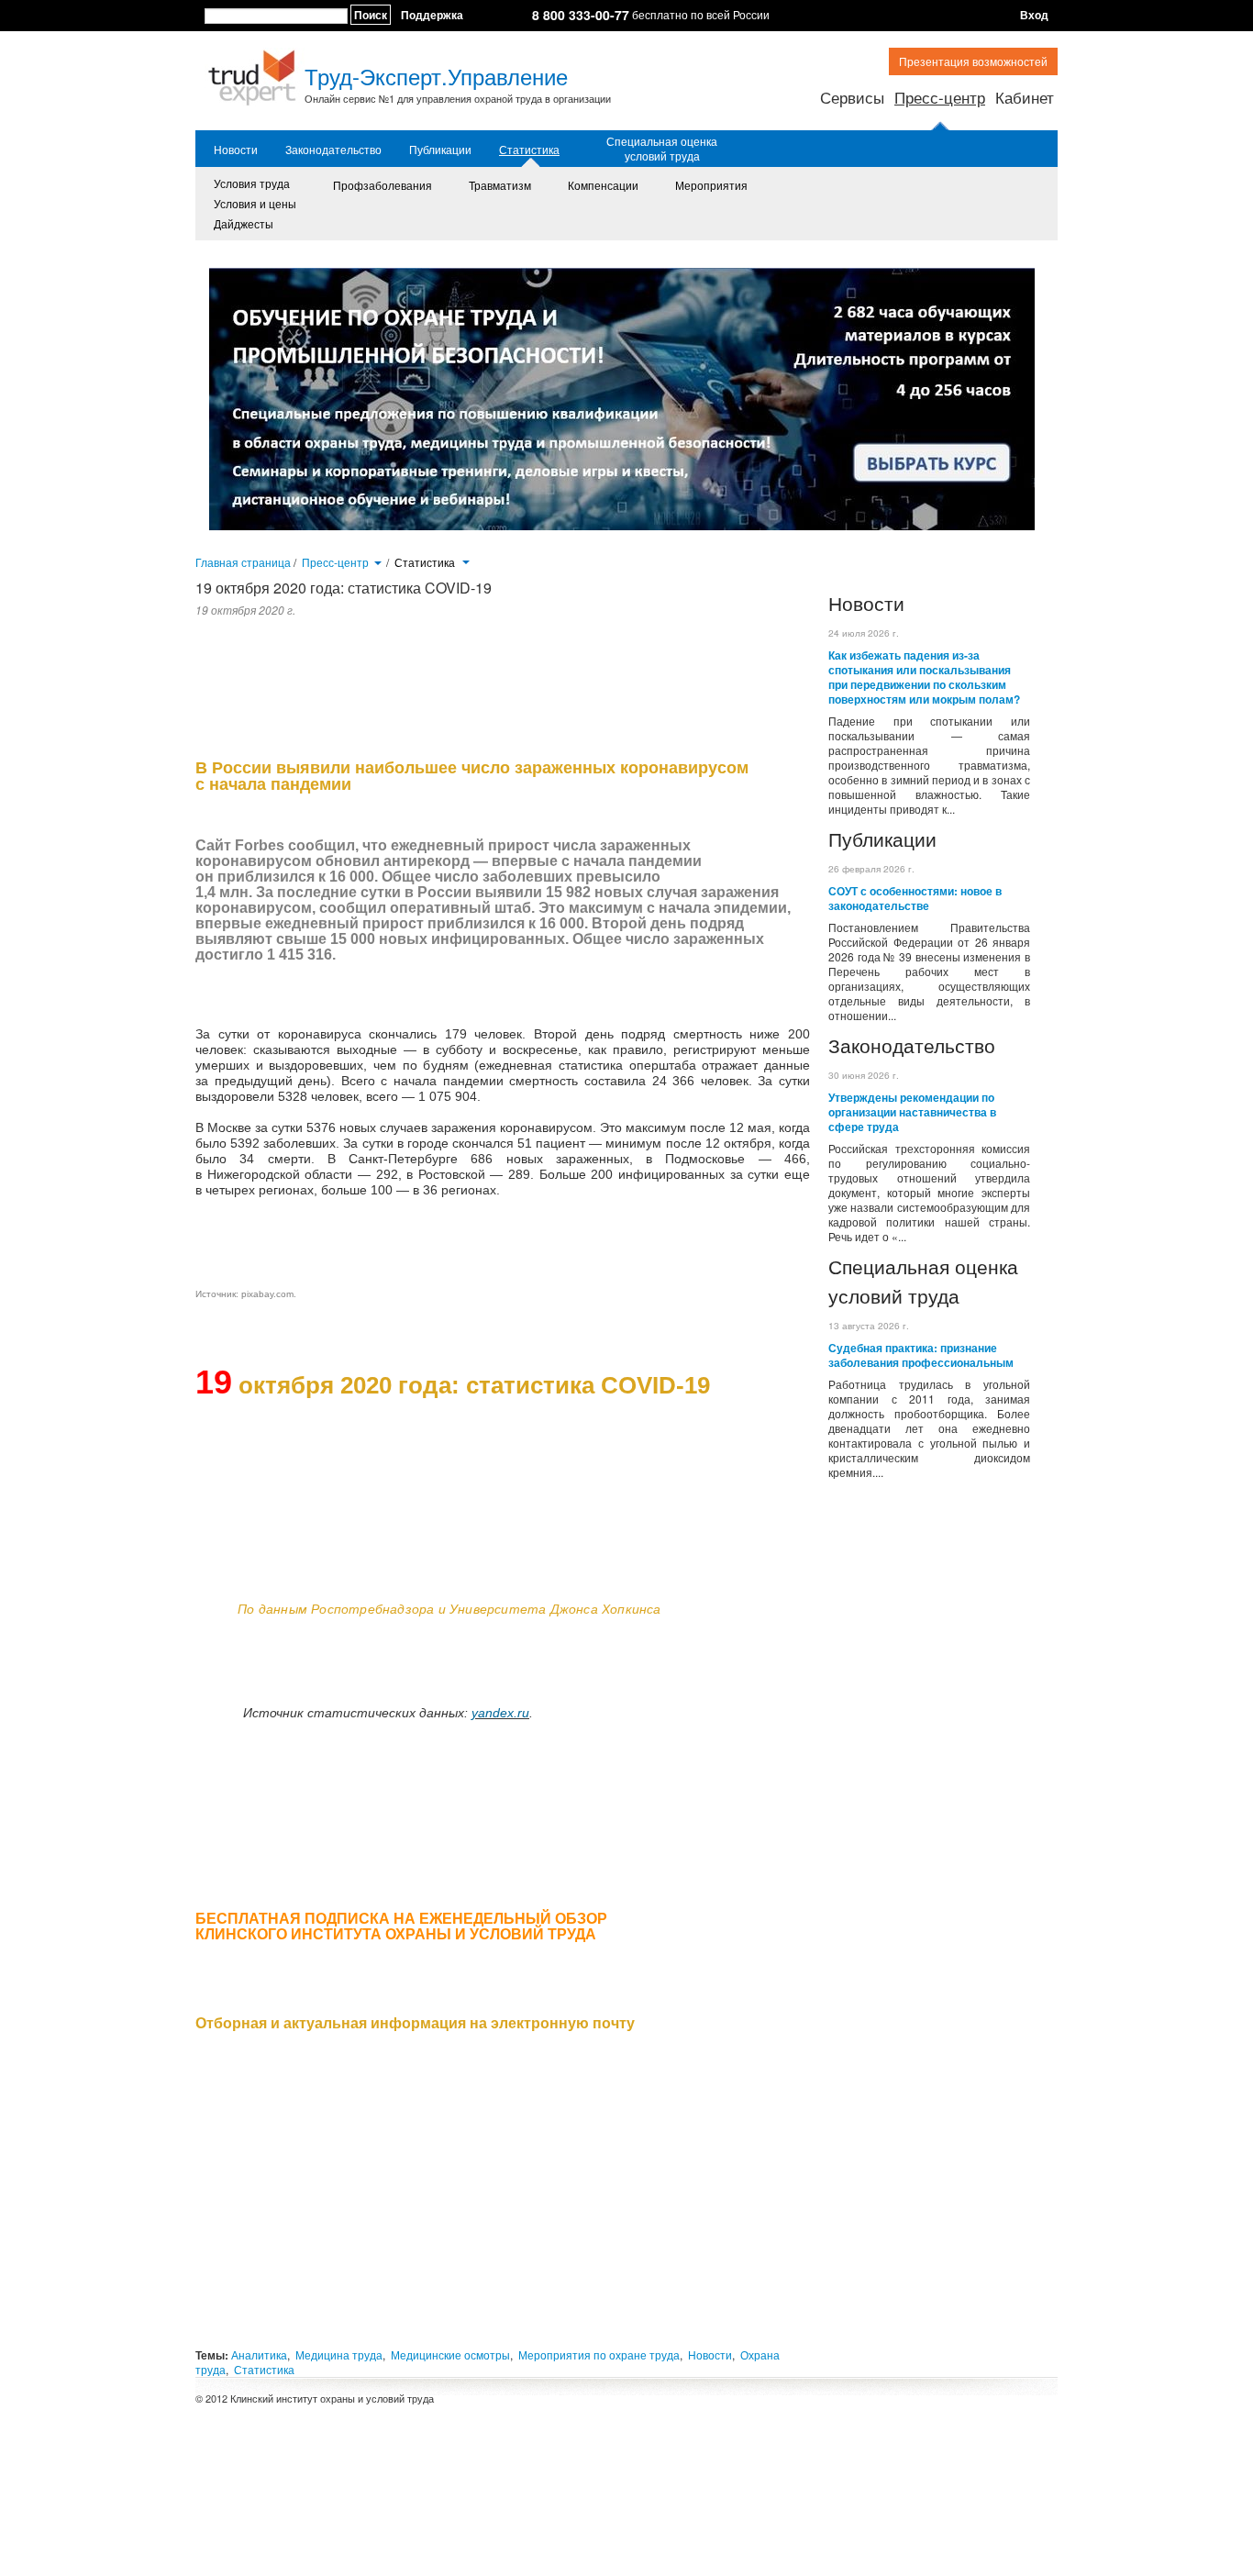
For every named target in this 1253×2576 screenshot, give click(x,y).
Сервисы (852, 97)
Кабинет (1025, 97)
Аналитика (259, 2354)
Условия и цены (255, 203)
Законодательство (333, 150)
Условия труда (252, 183)
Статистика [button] (426, 562)
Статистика (529, 150)
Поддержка (432, 15)
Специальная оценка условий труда (662, 149)
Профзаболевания (383, 185)
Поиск (371, 15)
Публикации (440, 150)
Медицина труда (339, 2354)
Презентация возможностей (973, 61)
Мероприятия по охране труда (599, 2354)
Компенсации (603, 185)
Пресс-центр (940, 97)
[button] (377, 561)
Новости (236, 150)
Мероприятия (711, 185)
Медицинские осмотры (450, 2354)
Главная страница (243, 562)
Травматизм (500, 185)
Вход (1034, 15)
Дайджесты (244, 223)
